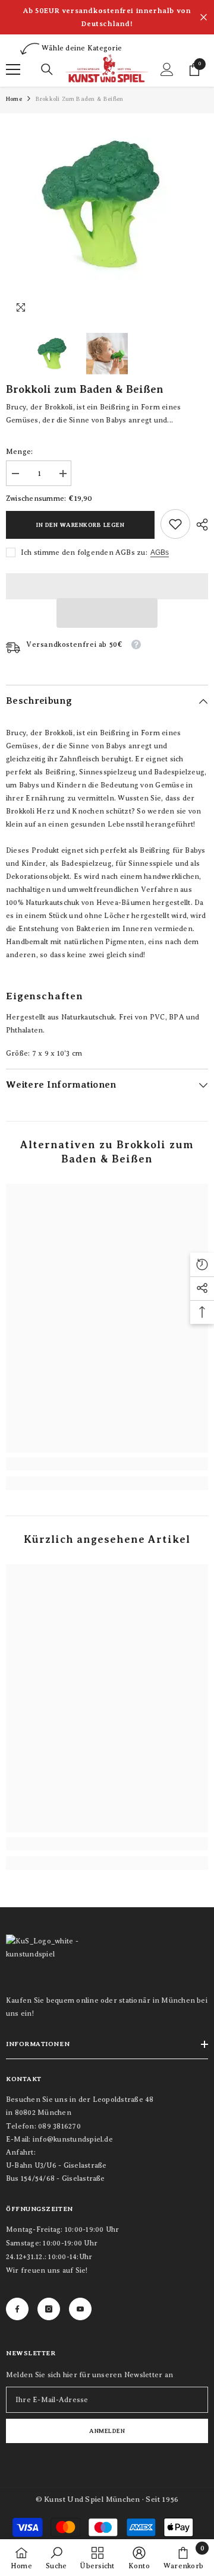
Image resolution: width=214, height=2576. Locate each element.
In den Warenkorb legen (80, 525)
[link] (175, 524)
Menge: (19, 452)
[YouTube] (80, 2309)
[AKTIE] (199, 525)
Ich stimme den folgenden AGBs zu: (84, 552)
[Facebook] (17, 2309)
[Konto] (167, 69)
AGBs (160, 552)
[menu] (13, 69)
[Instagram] (49, 2309)
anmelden (107, 2431)
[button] (107, 613)
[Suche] (47, 69)
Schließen (204, 18)
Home (14, 99)
